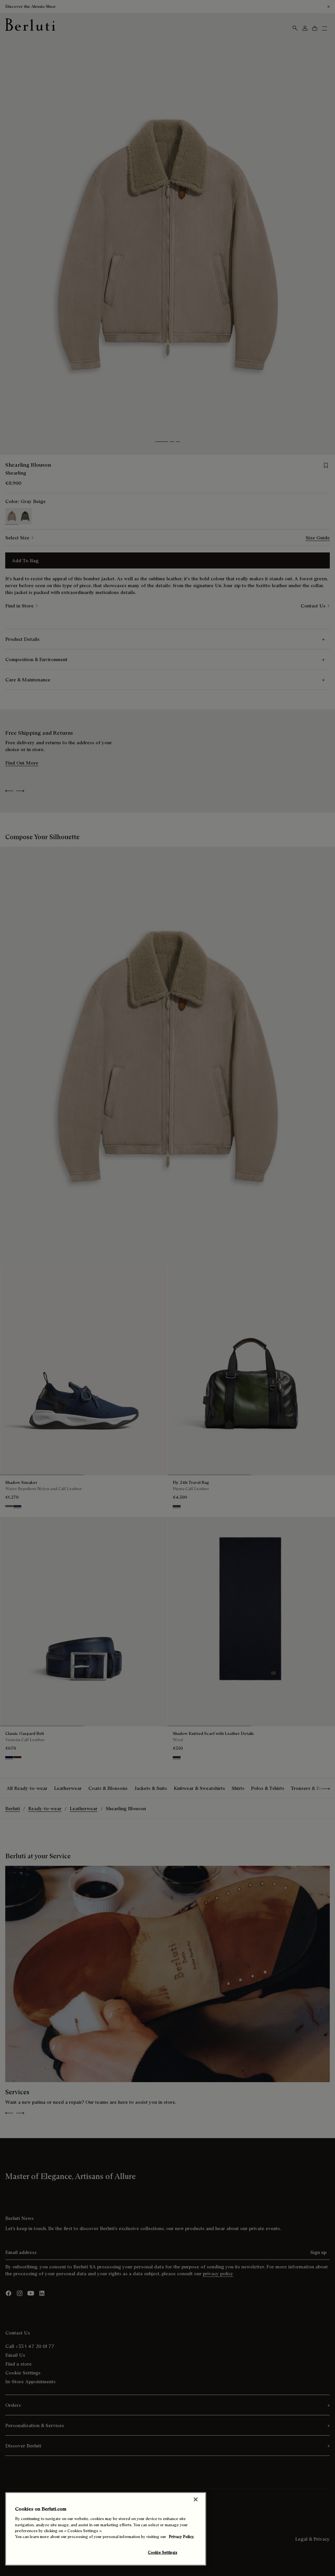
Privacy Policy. (182, 2537)
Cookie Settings (163, 2552)
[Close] (196, 2499)
